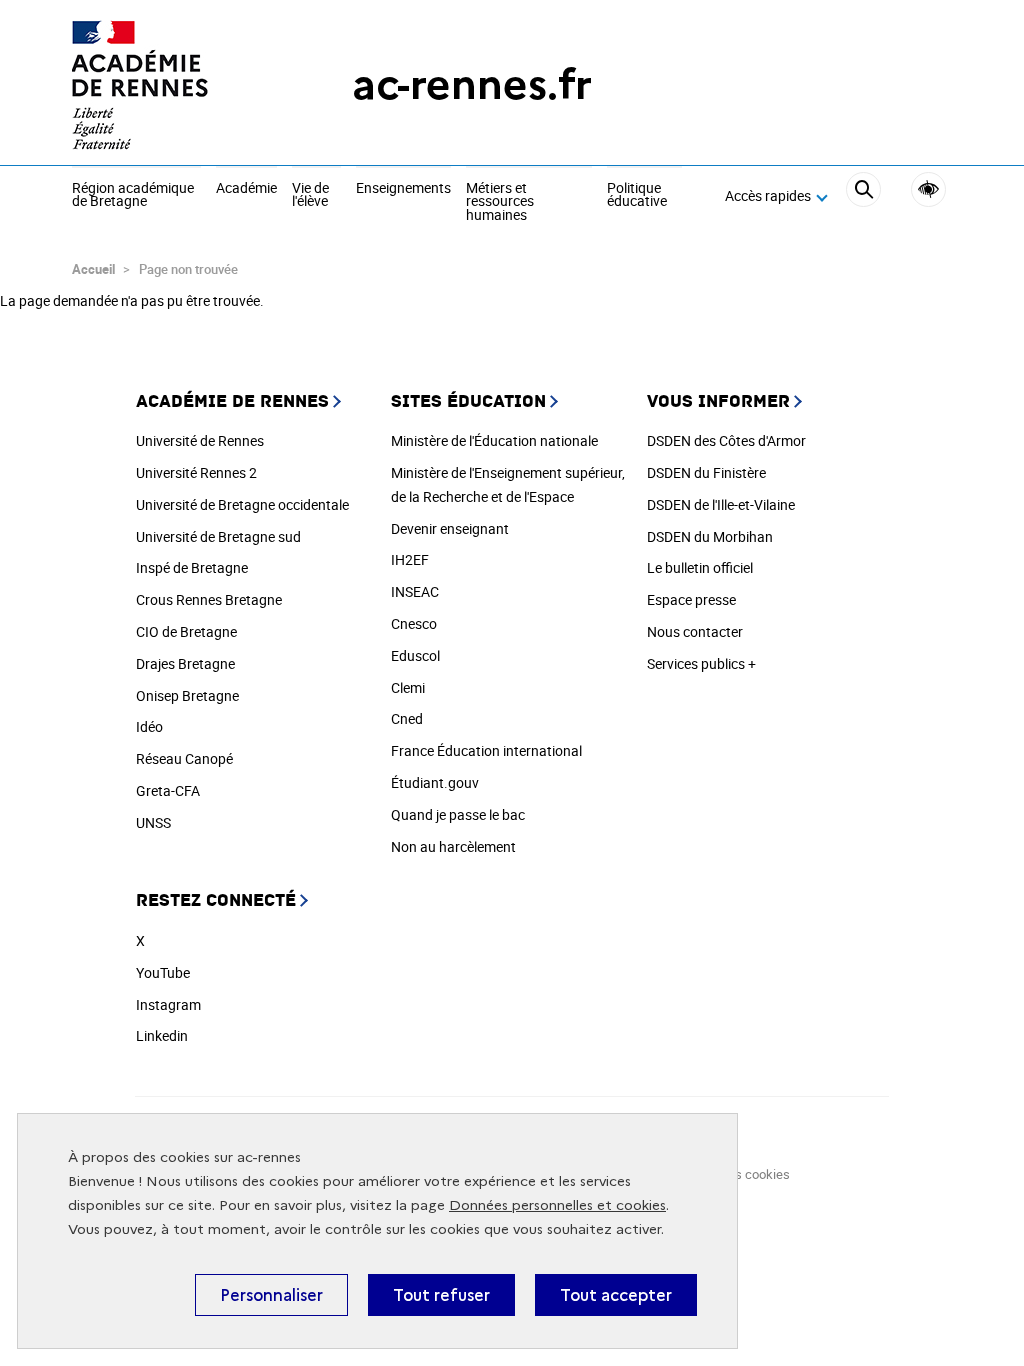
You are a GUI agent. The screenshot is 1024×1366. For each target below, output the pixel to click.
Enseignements (403, 189)
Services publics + (701, 663)
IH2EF (410, 559)
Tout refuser (441, 1295)
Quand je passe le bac (458, 814)
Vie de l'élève (310, 195)
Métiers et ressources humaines (500, 202)
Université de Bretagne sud (218, 536)
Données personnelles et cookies (557, 1205)
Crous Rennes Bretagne (209, 599)
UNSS (153, 822)
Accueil (93, 269)
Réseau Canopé (184, 758)
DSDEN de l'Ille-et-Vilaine (721, 504)
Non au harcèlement (453, 846)
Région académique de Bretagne (133, 195)
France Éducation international (486, 750)
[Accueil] (172, 85)
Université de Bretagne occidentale (242, 504)
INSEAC (415, 591)
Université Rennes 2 (196, 472)
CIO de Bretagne (186, 631)
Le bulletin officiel (700, 567)
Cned (407, 718)
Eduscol (415, 655)
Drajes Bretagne (185, 663)
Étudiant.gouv (435, 782)
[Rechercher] (863, 197)
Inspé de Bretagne (192, 567)
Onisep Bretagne (187, 695)
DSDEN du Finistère (706, 472)
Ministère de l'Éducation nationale (494, 440)
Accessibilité (928, 189)
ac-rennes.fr (472, 84)
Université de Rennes (200, 440)
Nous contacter (695, 631)
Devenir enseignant (450, 528)
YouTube (163, 972)
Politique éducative (637, 195)
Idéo (149, 726)
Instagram (168, 1004)
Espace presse (691, 599)
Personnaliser (271, 1295)
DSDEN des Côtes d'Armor (726, 440)
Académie (246, 189)
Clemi (408, 687)
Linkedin (162, 1035)
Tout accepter (616, 1295)
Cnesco (414, 623)
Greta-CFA (168, 790)
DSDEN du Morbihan (710, 536)
